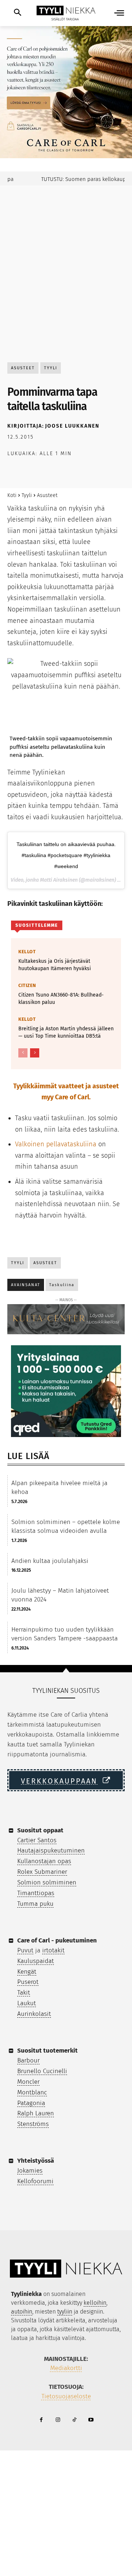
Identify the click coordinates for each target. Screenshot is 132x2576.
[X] (32, 473)
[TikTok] (74, 2420)
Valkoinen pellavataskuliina (56, 1144)
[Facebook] (15, 473)
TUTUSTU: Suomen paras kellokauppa (78, 179)
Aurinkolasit (34, 2014)
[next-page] (35, 1053)
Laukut (27, 2003)
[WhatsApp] (65, 473)
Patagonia (31, 2103)
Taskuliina (62, 1285)
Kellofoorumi (35, 2181)
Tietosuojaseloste (66, 2396)
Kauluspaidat (36, 1961)
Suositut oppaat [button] (40, 1830)
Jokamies (30, 2171)
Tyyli (51, 368)
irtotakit (53, 1950)
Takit (24, 1993)
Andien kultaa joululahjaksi (50, 1561)
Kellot (27, 952)
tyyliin (65, 2312)
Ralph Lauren (36, 2113)
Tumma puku (35, 1904)
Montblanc (32, 2092)
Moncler (28, 2082)
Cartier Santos (37, 1840)
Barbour (28, 2060)
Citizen (27, 985)
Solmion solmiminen (47, 1882)
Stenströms (33, 2124)
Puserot (28, 1982)
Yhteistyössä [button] (36, 2161)
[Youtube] (91, 2420)
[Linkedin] (82, 473)
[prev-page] (23, 1053)
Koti (12, 495)
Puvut (25, 1950)
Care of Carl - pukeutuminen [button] (57, 1940)
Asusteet (23, 368)
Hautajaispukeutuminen (51, 1851)
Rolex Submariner (42, 1872)
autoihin (22, 2312)
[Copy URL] (99, 473)
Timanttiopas (36, 1893)
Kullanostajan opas (44, 1861)
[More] (116, 473)
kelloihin (95, 2303)
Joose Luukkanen (72, 426)
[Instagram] (58, 2420)
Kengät (27, 1972)
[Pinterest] (48, 473)
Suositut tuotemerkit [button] (47, 2051)
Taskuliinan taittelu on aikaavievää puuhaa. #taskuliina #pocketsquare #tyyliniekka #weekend (66, 855)
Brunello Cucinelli (42, 2071)
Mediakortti (66, 2368)
